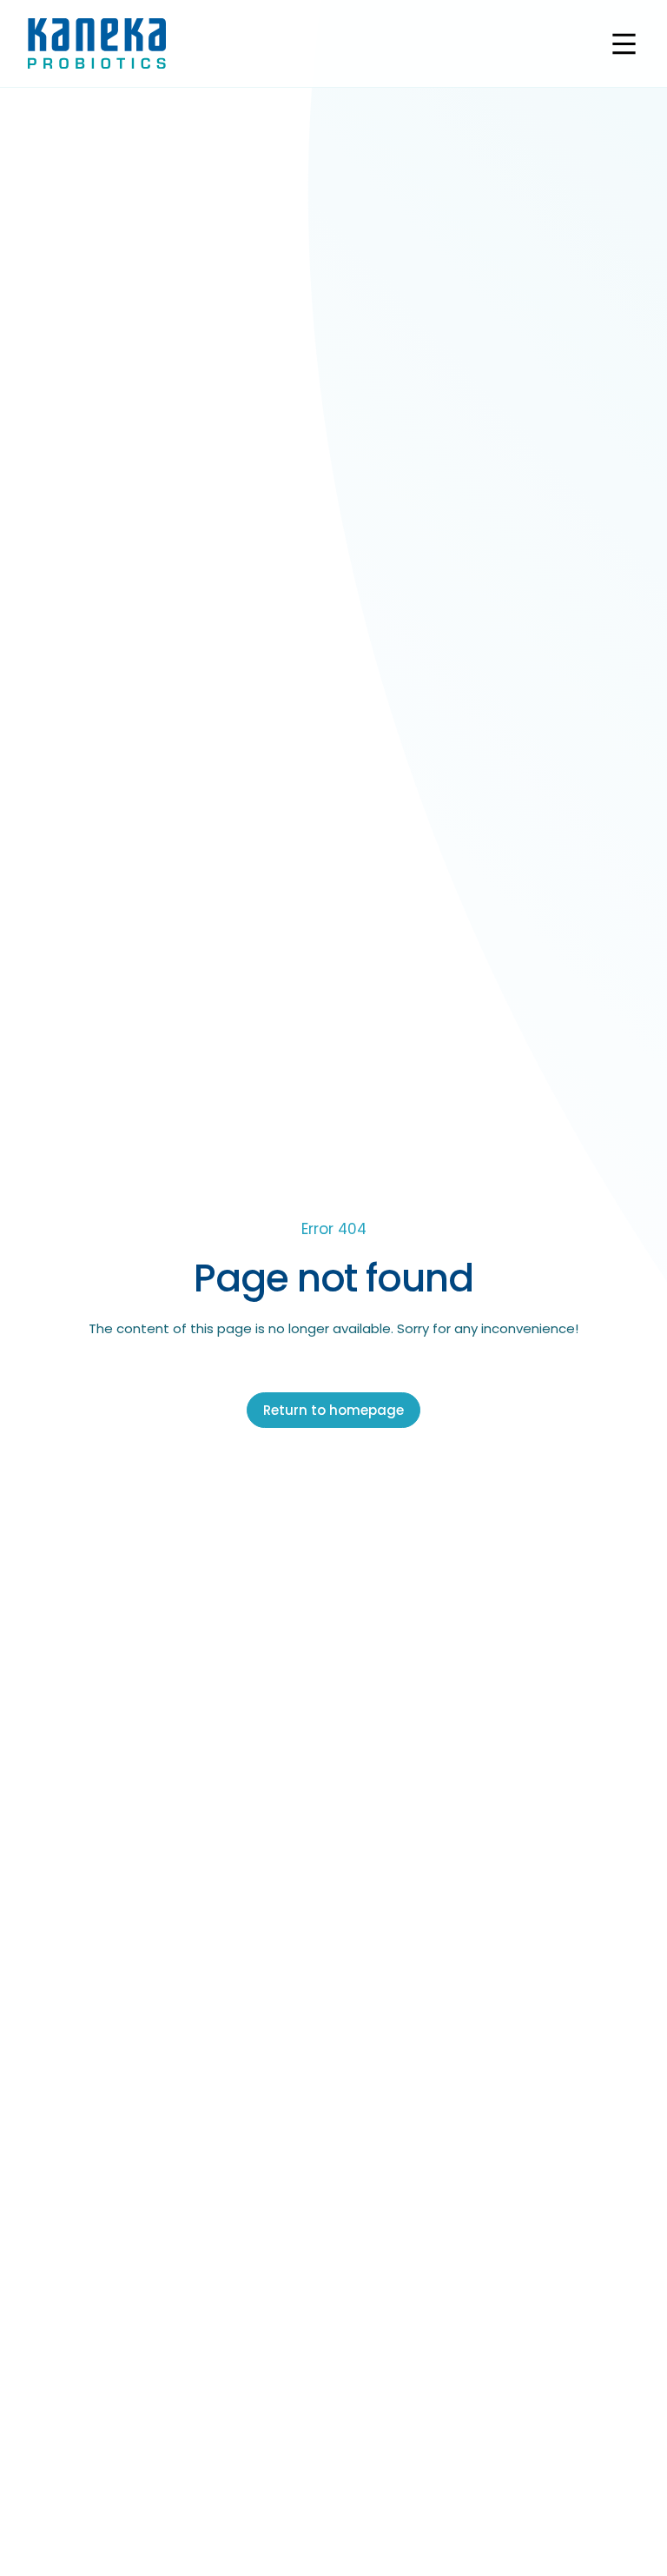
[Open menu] (624, 44)
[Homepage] (97, 43)
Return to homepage (333, 1410)
